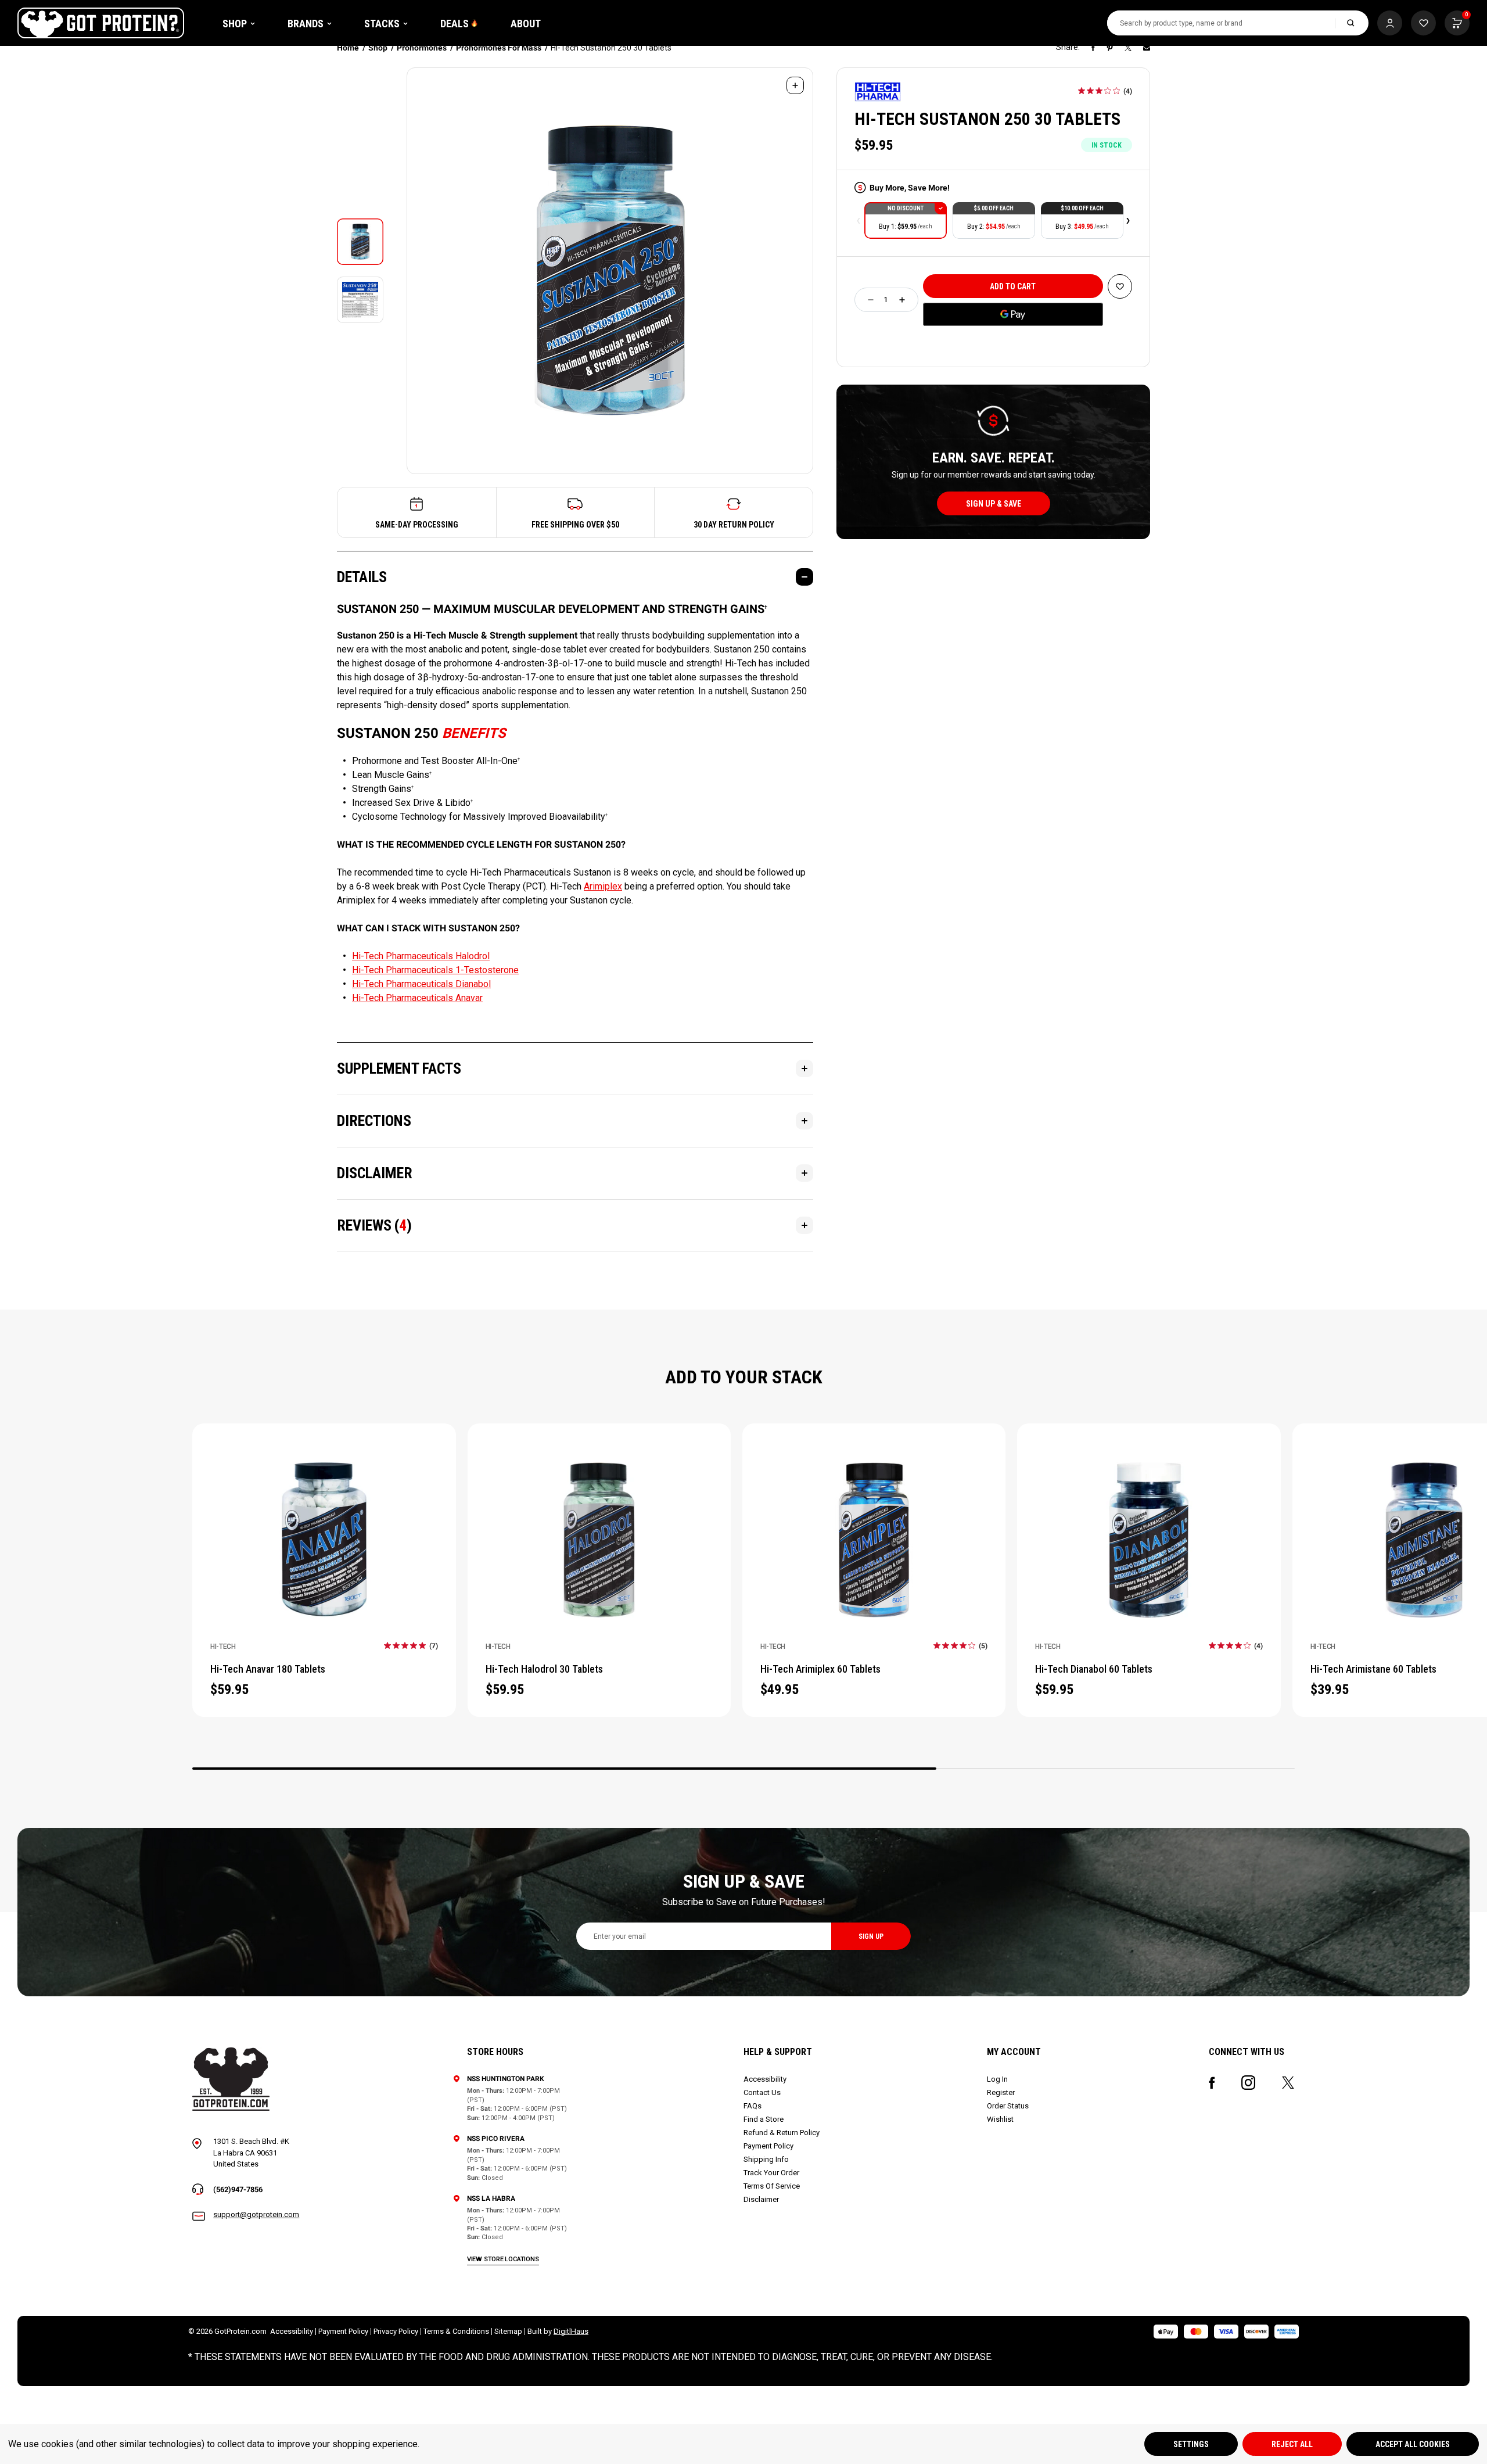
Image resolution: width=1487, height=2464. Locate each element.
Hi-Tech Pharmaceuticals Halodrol (421, 956)
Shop (235, 24)
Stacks (382, 24)
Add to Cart (324, 1525)
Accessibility (765, 2079)
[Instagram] (1248, 2083)
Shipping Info (766, 2159)
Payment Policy (768, 2146)
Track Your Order (771, 2173)
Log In (997, 2079)
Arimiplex (603, 886)
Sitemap (508, 2331)
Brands (306, 24)
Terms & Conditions (456, 2331)
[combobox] (1222, 23)
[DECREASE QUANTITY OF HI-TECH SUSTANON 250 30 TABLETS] (871, 300)
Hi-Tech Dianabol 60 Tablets (1094, 1669)
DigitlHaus (571, 2331)
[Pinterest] (1110, 48)
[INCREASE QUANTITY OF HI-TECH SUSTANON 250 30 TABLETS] (902, 300)
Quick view (324, 1554)
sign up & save (994, 504)
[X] (1128, 48)
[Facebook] (1093, 48)
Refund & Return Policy (782, 2133)
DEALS (455, 24)
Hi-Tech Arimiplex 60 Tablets (820, 1669)
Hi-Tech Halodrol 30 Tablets (544, 1669)
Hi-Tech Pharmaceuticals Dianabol (421, 984)
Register (1001, 2092)
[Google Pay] (1013, 314)
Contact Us (762, 2092)
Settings (1191, 2444)
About (526, 24)
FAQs (753, 2106)
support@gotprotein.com (256, 2214)
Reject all (1292, 2444)
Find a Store (764, 2119)
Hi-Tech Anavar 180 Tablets (268, 1669)
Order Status (1008, 2106)
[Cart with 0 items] (1423, 23)
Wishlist (1000, 2119)
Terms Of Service (772, 2186)
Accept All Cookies (1413, 2444)
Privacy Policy (396, 2331)
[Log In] (1390, 23)
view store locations (503, 2259)
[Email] (1147, 48)
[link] (1105, 91)
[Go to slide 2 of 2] (859, 221)
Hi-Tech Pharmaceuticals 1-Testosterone (435, 970)
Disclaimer (761, 2199)
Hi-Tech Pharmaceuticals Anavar (417, 998)
